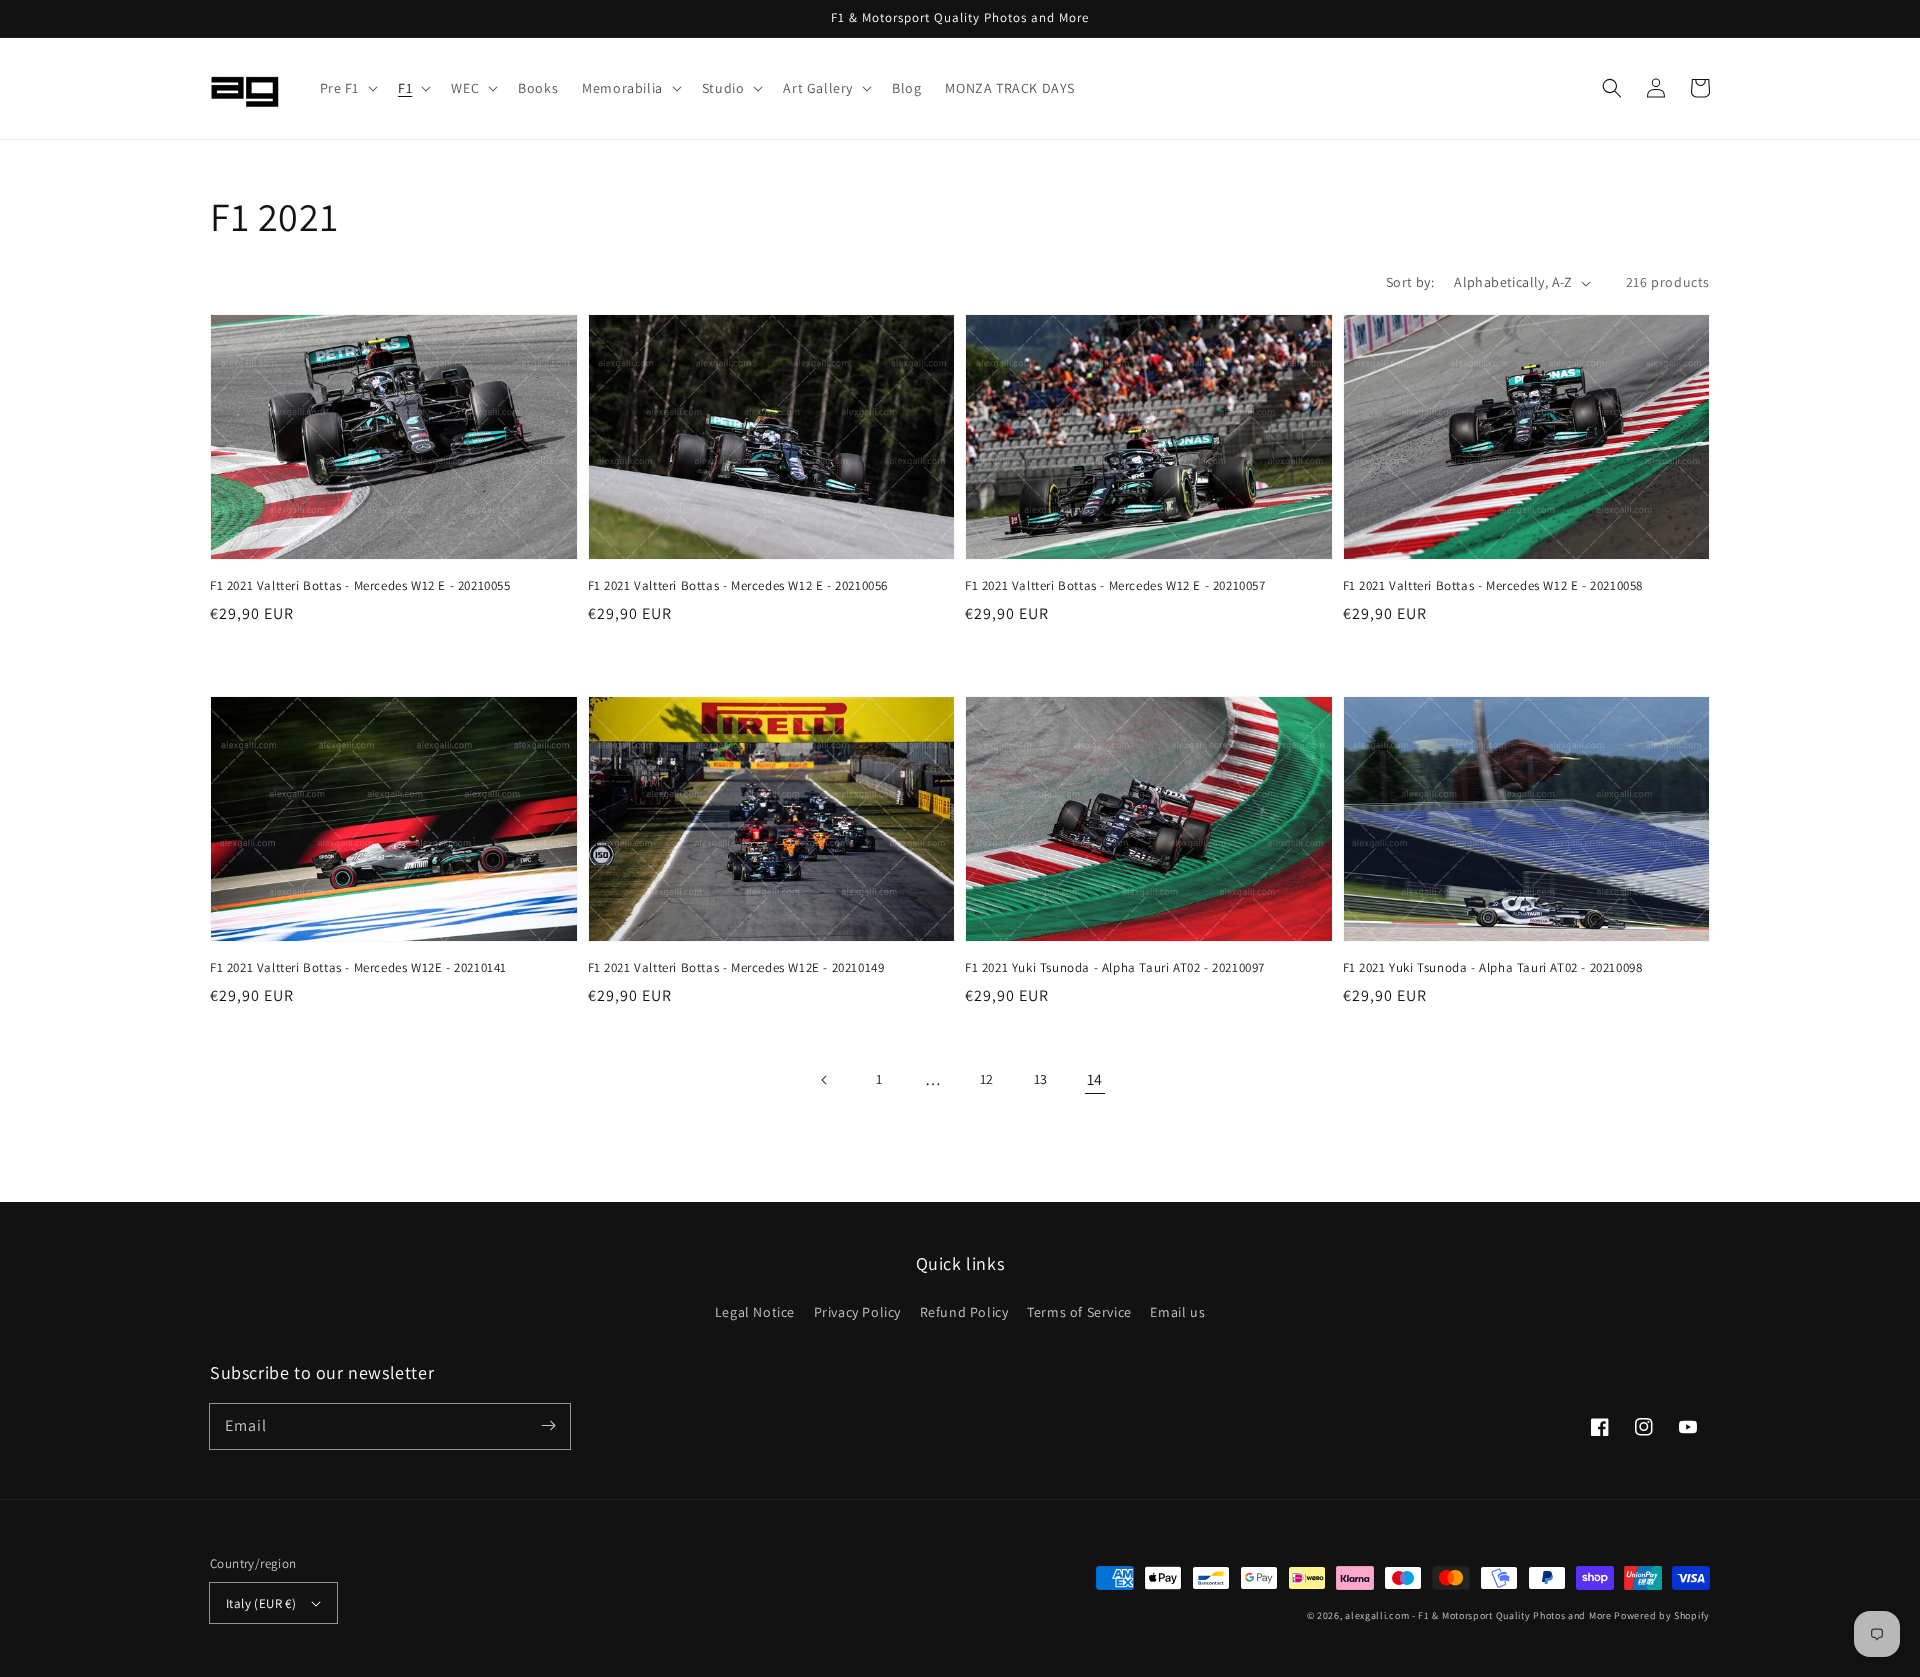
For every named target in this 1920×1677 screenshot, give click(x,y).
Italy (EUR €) (261, 1603)
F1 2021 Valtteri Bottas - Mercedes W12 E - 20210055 (360, 585)
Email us (1177, 1312)
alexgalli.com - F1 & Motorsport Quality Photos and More (1478, 1615)
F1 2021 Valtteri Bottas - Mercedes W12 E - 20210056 (738, 585)
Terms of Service (1079, 1312)
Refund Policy (964, 1312)
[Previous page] (825, 1080)
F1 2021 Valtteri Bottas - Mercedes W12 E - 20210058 (1493, 585)
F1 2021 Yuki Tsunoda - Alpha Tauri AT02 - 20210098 (1493, 967)
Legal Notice (755, 1312)
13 (1041, 1079)
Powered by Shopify (1662, 1615)
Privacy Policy (857, 1312)
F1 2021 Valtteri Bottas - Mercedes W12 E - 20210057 (1115, 585)
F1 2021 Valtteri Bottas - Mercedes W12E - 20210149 (736, 967)
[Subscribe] (548, 1426)
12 (987, 1079)
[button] (347, 88)
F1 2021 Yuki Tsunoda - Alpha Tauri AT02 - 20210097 (1115, 967)
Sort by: (1410, 282)
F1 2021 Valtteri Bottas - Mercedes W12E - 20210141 (358, 967)
